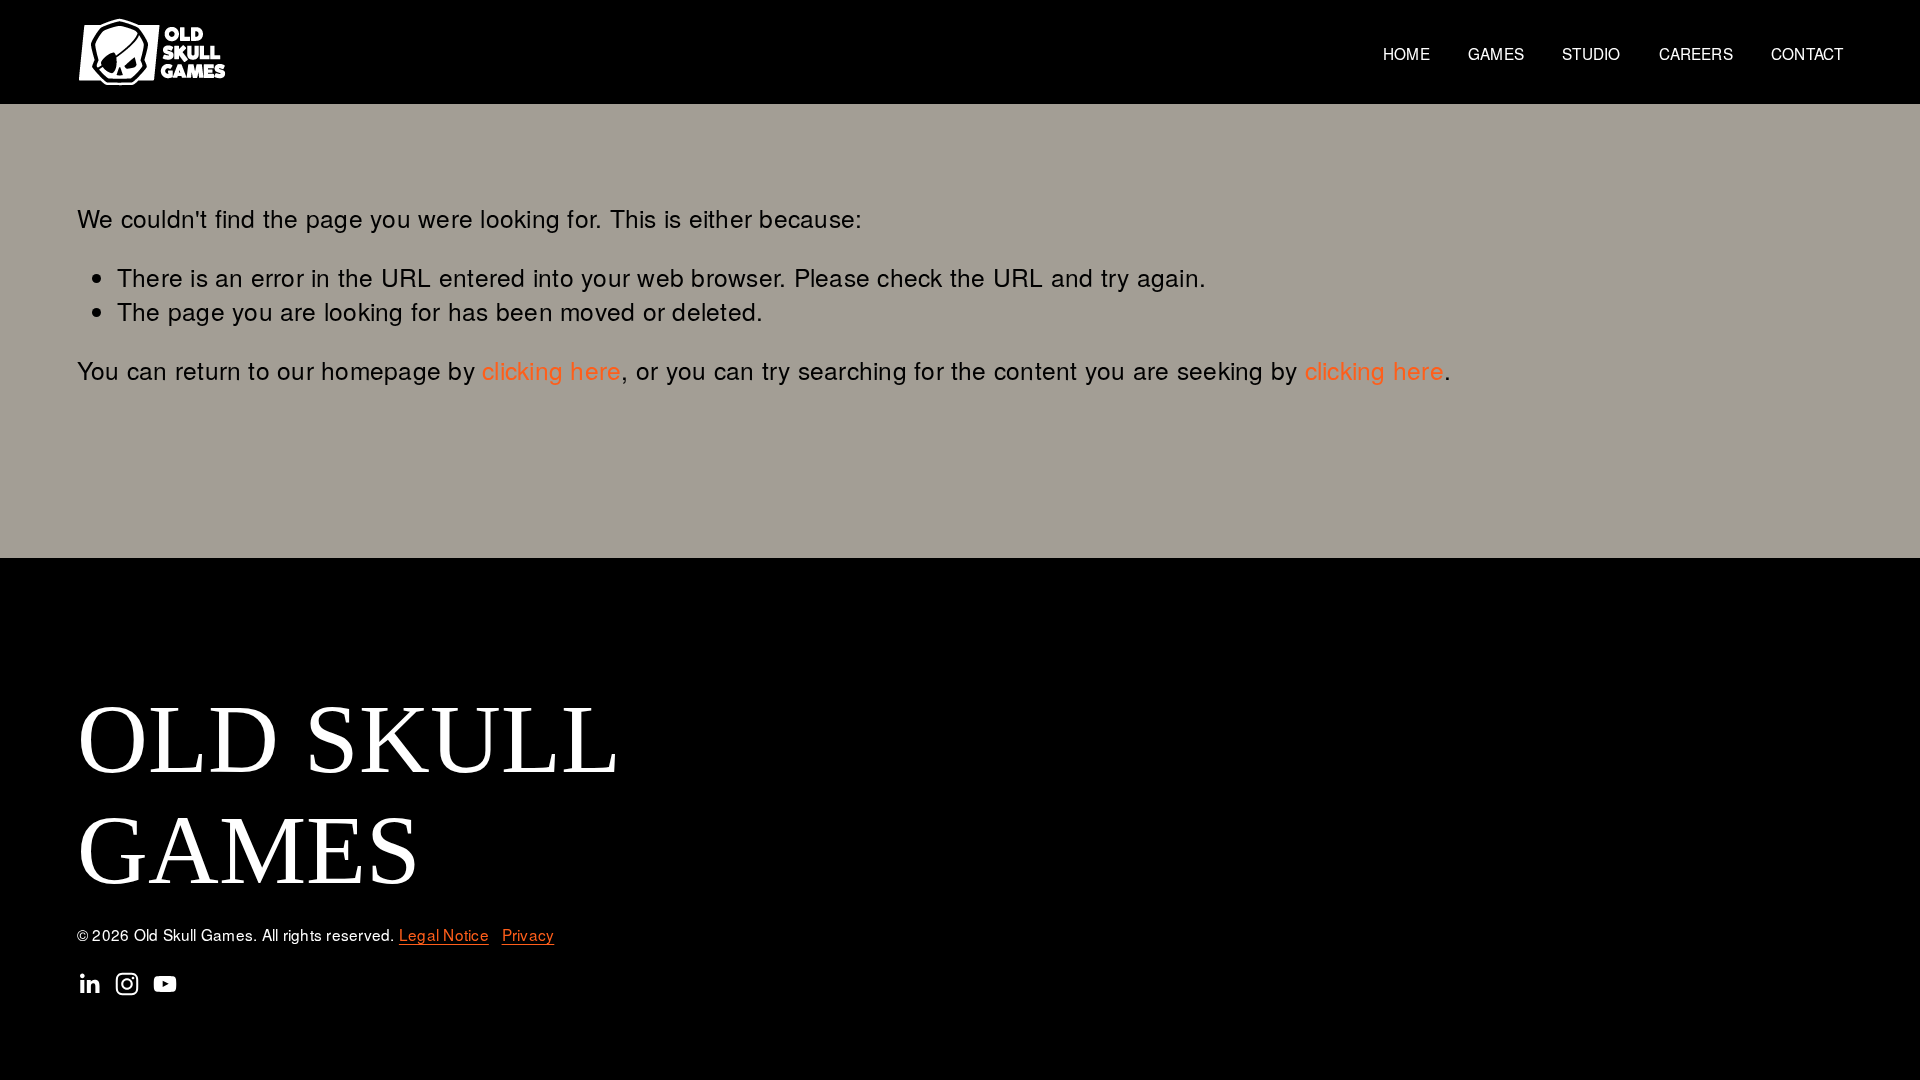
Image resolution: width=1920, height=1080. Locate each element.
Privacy (528, 934)
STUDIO (1591, 53)
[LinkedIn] (89, 984)
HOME (1406, 53)
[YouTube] (165, 984)
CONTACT (1807, 53)
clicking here (551, 369)
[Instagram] (127, 984)
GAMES (1496, 53)
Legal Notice (444, 934)
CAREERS (1696, 53)
